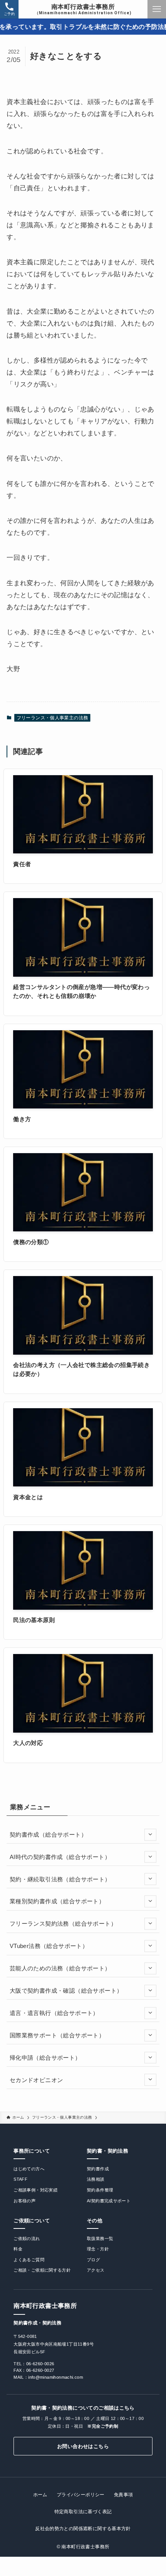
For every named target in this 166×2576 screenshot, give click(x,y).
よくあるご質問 (29, 2260)
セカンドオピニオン (36, 2080)
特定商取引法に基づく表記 (83, 2512)
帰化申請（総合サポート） (45, 2058)
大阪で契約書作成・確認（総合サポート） (66, 1991)
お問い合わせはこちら (83, 2446)
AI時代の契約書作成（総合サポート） (60, 1857)
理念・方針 (98, 2249)
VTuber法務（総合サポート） (49, 1946)
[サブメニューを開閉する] (150, 1835)
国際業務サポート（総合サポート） (57, 2035)
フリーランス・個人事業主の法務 (53, 718)
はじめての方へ (29, 2169)
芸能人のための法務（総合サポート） (60, 1968)
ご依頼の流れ (27, 2238)
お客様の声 (25, 2201)
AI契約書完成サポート (109, 2201)
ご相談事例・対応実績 (36, 2190)
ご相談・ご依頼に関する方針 (42, 2270)
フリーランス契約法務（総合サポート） (63, 1924)
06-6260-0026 (40, 2364)
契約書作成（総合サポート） (48, 1835)
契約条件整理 (100, 2190)
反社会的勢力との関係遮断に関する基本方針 (83, 2529)
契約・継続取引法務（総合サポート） (60, 1879)
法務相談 (96, 2179)
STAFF (20, 2179)
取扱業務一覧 (100, 2238)
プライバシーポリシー (81, 2495)
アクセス (96, 2270)
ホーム (40, 2495)
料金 (18, 2249)
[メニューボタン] (157, 9)
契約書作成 (98, 2169)
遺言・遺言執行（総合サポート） (54, 2013)
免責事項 (124, 2495)
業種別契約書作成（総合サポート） (57, 1901)
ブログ (93, 2260)
